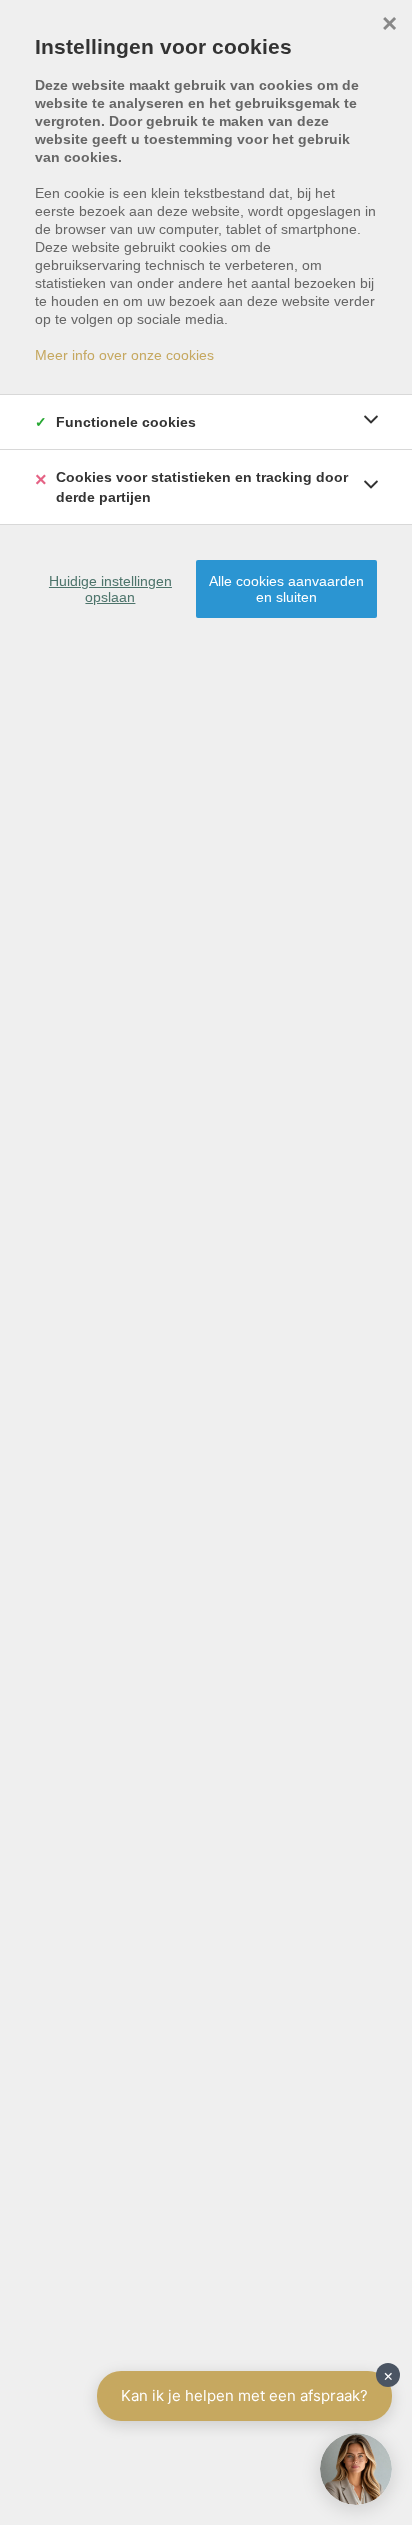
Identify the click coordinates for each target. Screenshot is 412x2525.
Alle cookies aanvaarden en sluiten (286, 589)
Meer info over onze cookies (124, 355)
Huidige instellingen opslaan (110, 589)
